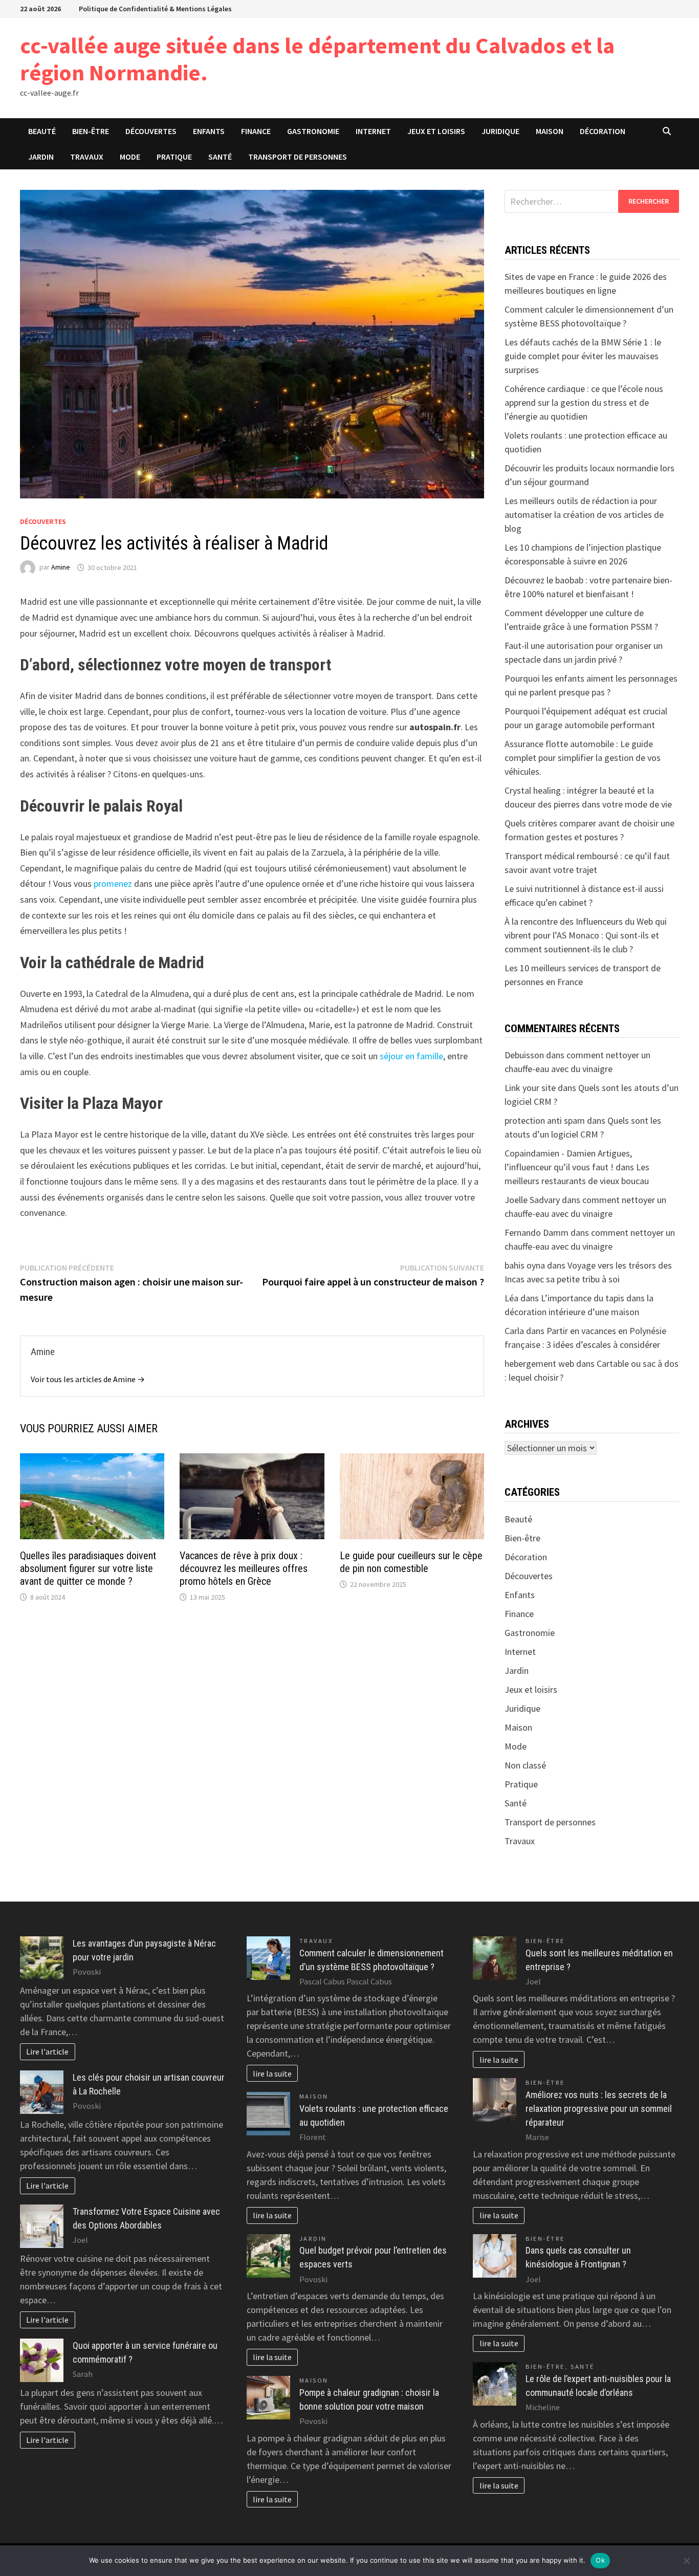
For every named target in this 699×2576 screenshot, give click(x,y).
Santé (220, 157)
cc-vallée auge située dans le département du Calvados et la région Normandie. (317, 59)
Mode (130, 157)
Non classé (525, 1765)
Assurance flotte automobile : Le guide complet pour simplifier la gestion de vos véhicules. (583, 758)
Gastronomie (313, 131)
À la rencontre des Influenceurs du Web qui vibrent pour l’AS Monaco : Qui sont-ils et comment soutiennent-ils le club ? (586, 935)
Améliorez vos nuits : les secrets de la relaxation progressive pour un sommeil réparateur (599, 2109)
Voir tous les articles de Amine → (88, 1379)
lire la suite (272, 2073)
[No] (686, 2561)
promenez (113, 883)
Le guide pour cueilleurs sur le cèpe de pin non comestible (411, 1562)
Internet (373, 131)
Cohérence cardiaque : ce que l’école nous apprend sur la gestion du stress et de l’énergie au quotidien (584, 402)
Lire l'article (47, 2051)
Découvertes (151, 131)
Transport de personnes (298, 157)
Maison (550, 131)
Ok (600, 2560)
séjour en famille (411, 1056)
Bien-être (91, 131)
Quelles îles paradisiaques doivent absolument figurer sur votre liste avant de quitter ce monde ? (88, 1568)
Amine (61, 567)
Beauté (42, 131)
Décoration (603, 131)
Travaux (87, 157)
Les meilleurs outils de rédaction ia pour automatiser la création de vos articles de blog (584, 515)
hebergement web (539, 1363)
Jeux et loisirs (436, 131)
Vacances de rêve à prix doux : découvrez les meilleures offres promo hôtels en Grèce (244, 1568)
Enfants (209, 131)
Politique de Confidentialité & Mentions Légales (155, 9)
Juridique (500, 131)
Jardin (41, 157)
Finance (256, 131)
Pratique (174, 157)
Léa (511, 1298)
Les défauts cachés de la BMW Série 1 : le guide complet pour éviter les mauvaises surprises (583, 356)
